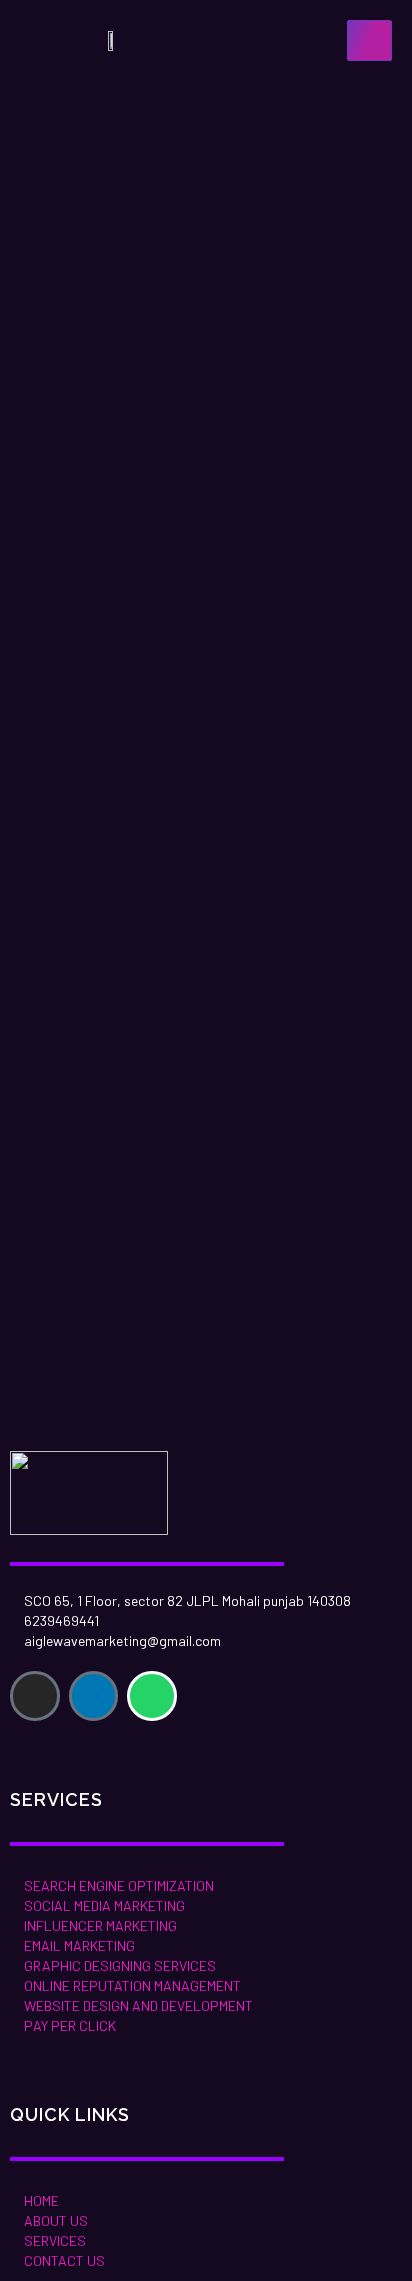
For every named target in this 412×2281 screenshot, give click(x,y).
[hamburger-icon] (369, 40)
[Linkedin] (94, 1696)
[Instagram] (35, 1696)
